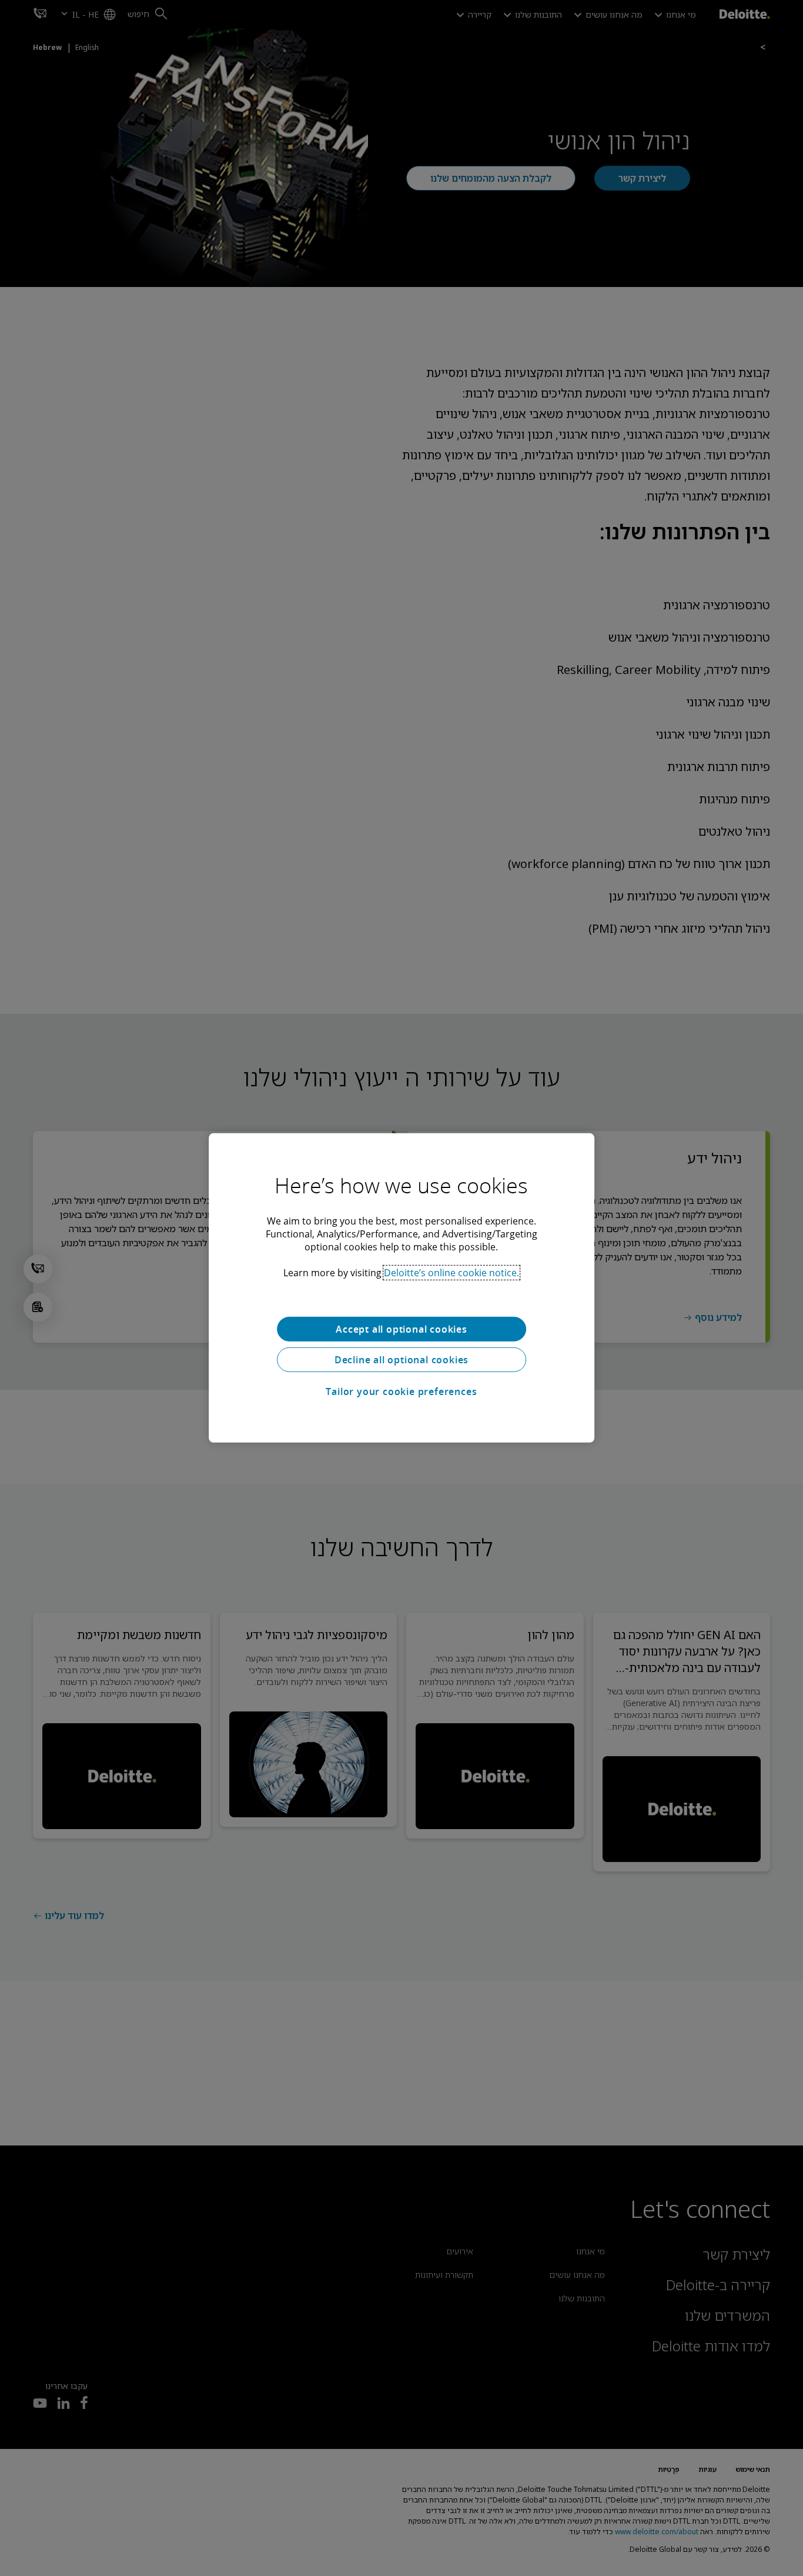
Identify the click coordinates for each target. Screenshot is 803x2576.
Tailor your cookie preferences (401, 1392)
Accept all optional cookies (401, 1329)
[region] (401, 1288)
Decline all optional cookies (401, 1360)
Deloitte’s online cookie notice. (451, 1273)
